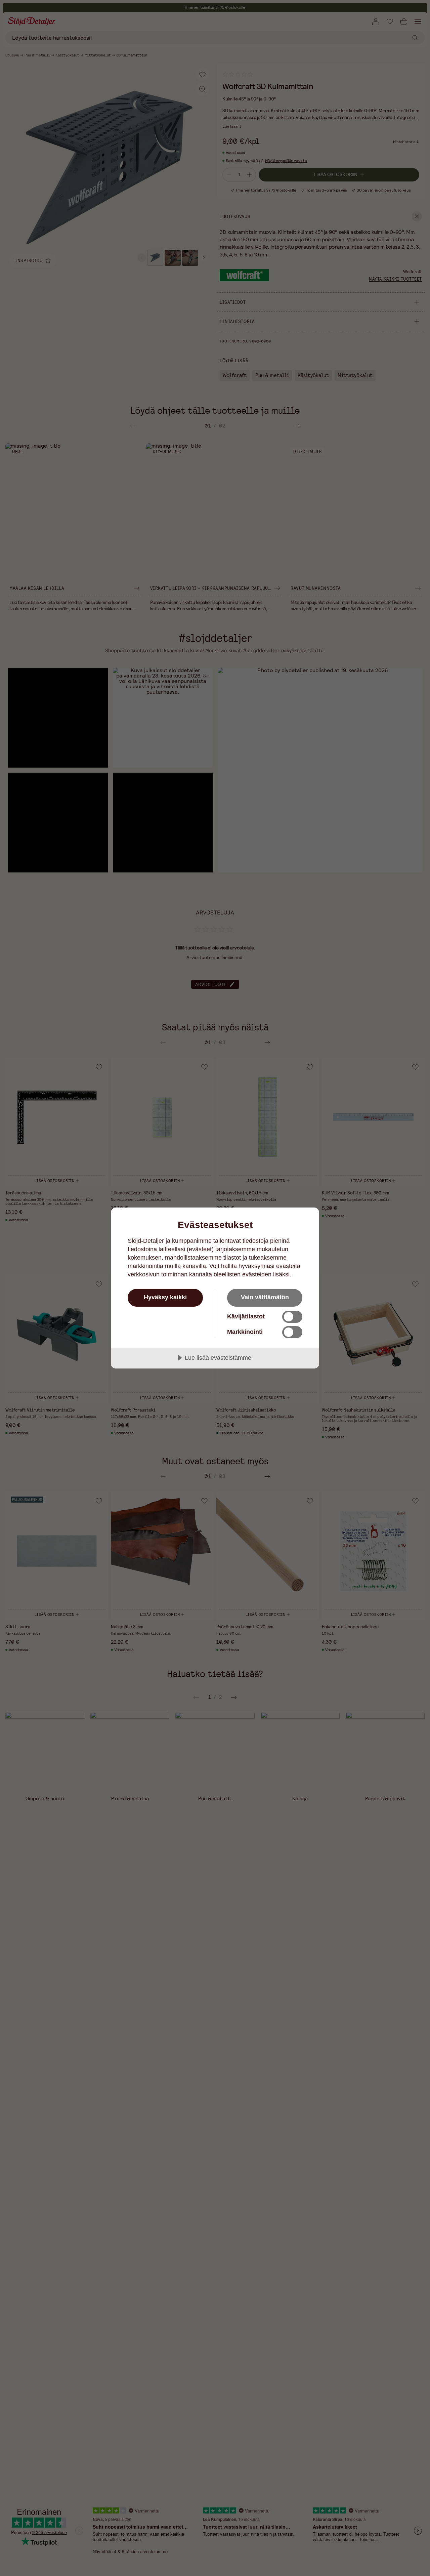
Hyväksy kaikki (165, 1297)
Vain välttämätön (265, 1297)
